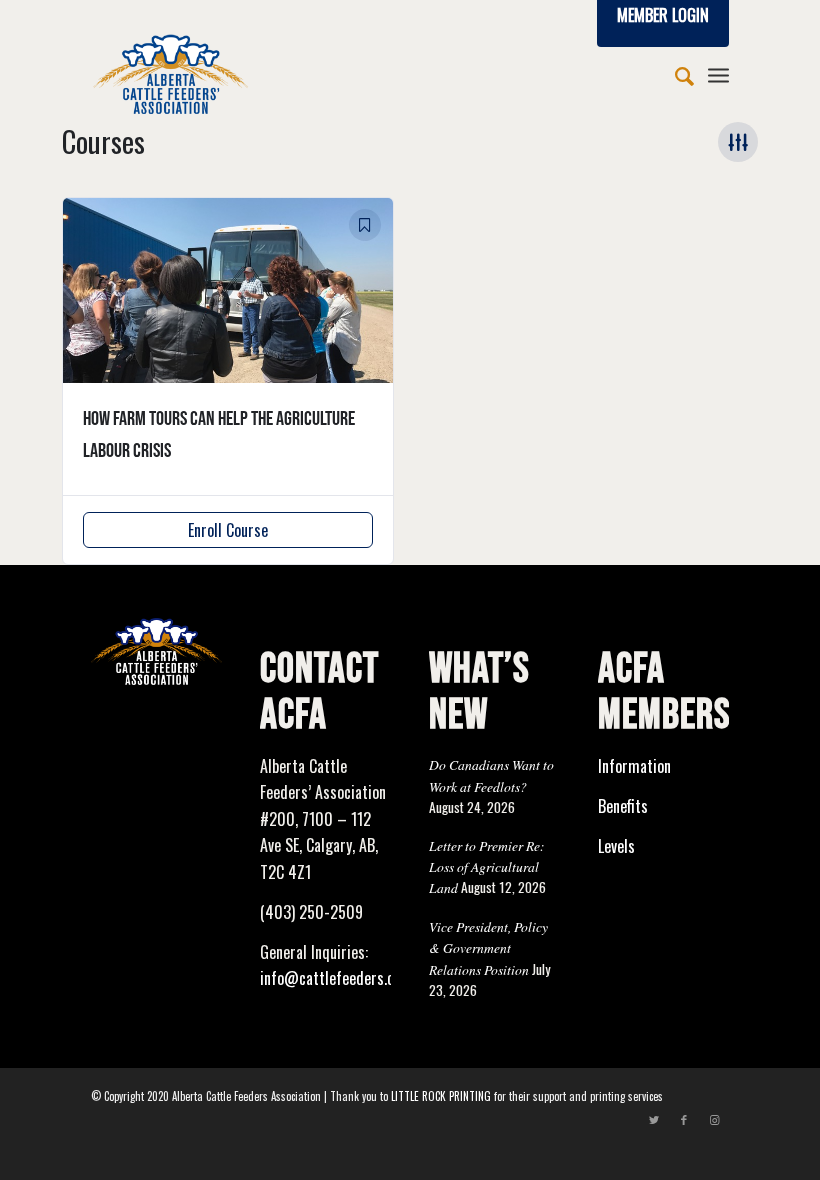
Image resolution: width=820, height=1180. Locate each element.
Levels (616, 846)
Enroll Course (228, 530)
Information (634, 766)
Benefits (623, 806)
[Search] (674, 74)
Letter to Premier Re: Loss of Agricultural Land (487, 867)
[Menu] (718, 74)
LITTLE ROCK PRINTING (441, 1096)
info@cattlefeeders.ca (330, 978)
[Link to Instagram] (714, 1119)
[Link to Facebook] (684, 1119)
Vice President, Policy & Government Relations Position (488, 948)
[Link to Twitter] (654, 1119)
